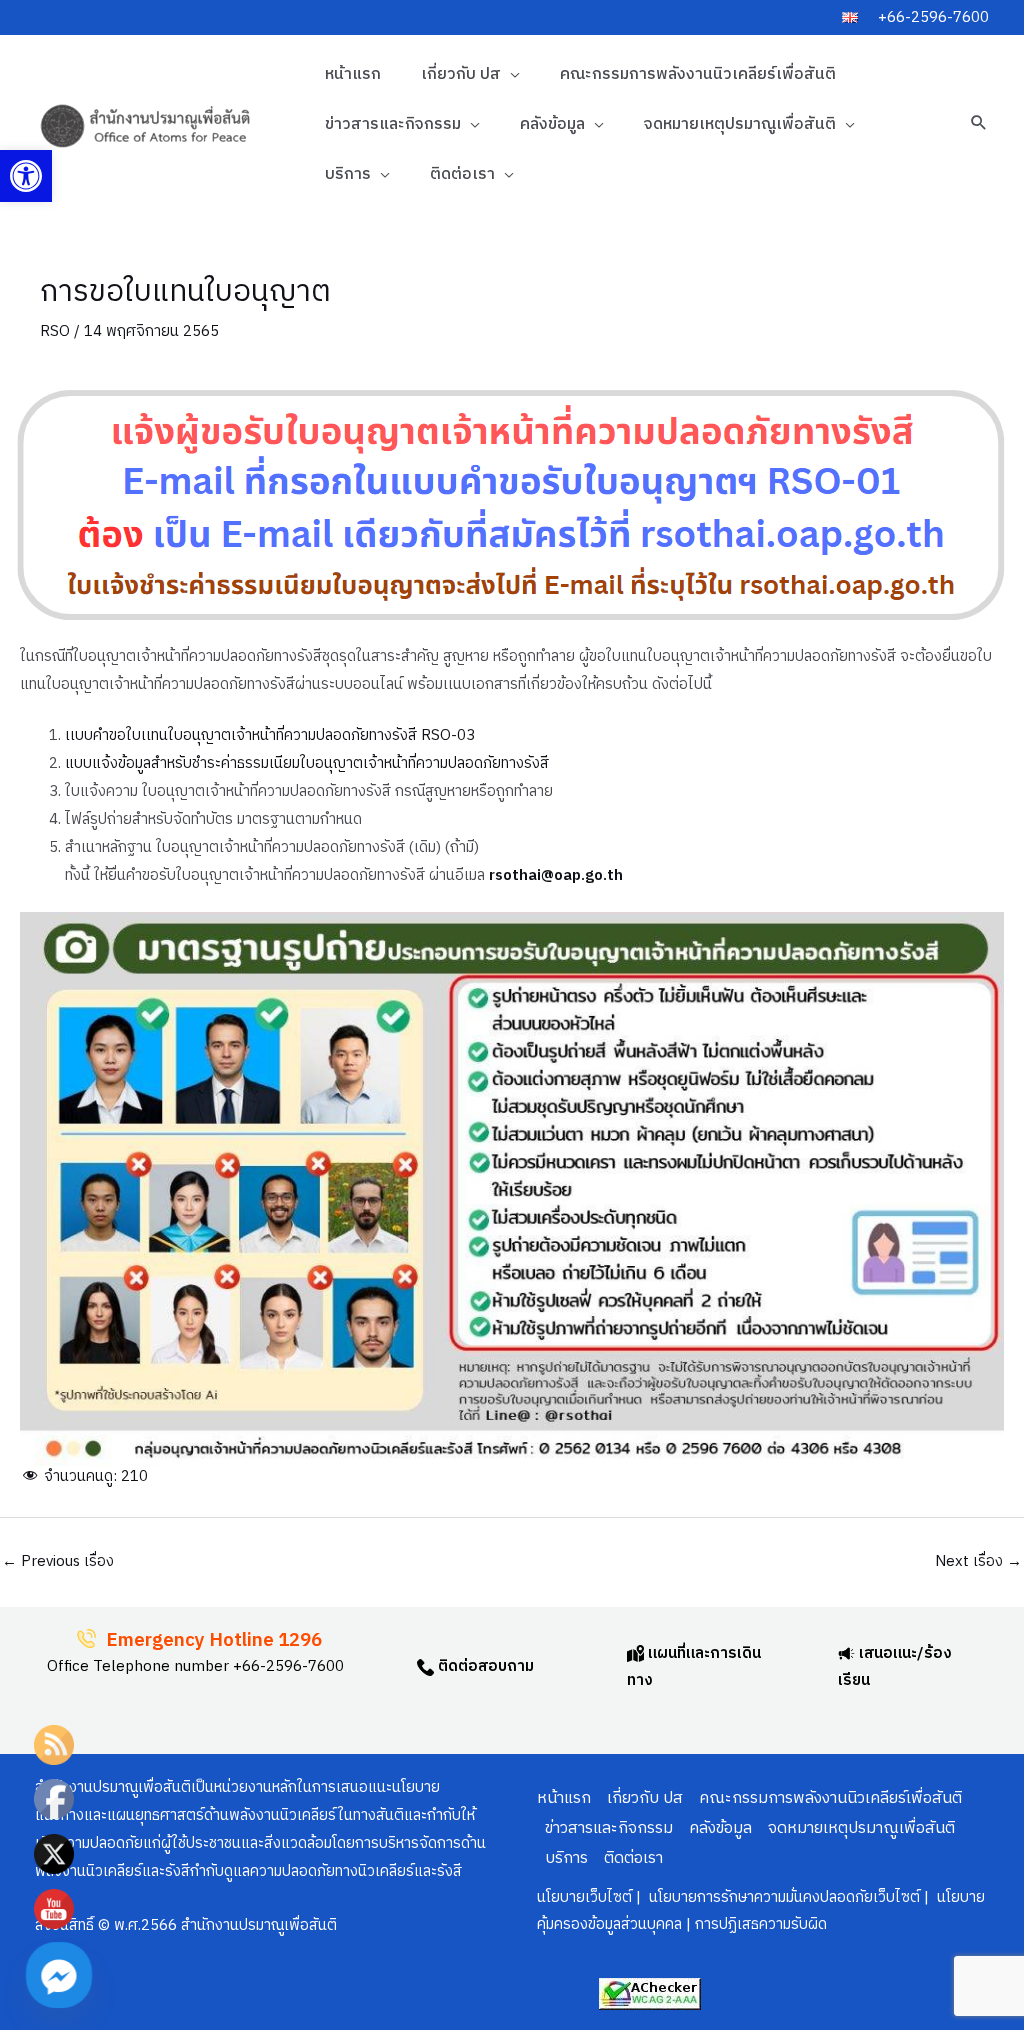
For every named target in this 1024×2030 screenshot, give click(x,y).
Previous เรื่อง (58, 1561)
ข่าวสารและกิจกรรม (393, 124)
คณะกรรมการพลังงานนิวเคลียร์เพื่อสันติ (698, 74)
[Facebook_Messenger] (59, 1975)
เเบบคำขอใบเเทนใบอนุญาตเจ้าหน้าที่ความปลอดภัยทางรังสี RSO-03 (270, 735)
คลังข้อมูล (552, 124)
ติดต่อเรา (462, 174)
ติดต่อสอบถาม (484, 1666)
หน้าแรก (353, 74)
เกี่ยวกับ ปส (461, 74)
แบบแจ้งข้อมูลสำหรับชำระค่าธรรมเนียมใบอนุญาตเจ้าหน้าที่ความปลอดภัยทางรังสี (307, 763)
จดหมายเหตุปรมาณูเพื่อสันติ (740, 124)
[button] (26, 176)
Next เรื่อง (978, 1561)
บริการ (348, 174)
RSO (55, 331)
